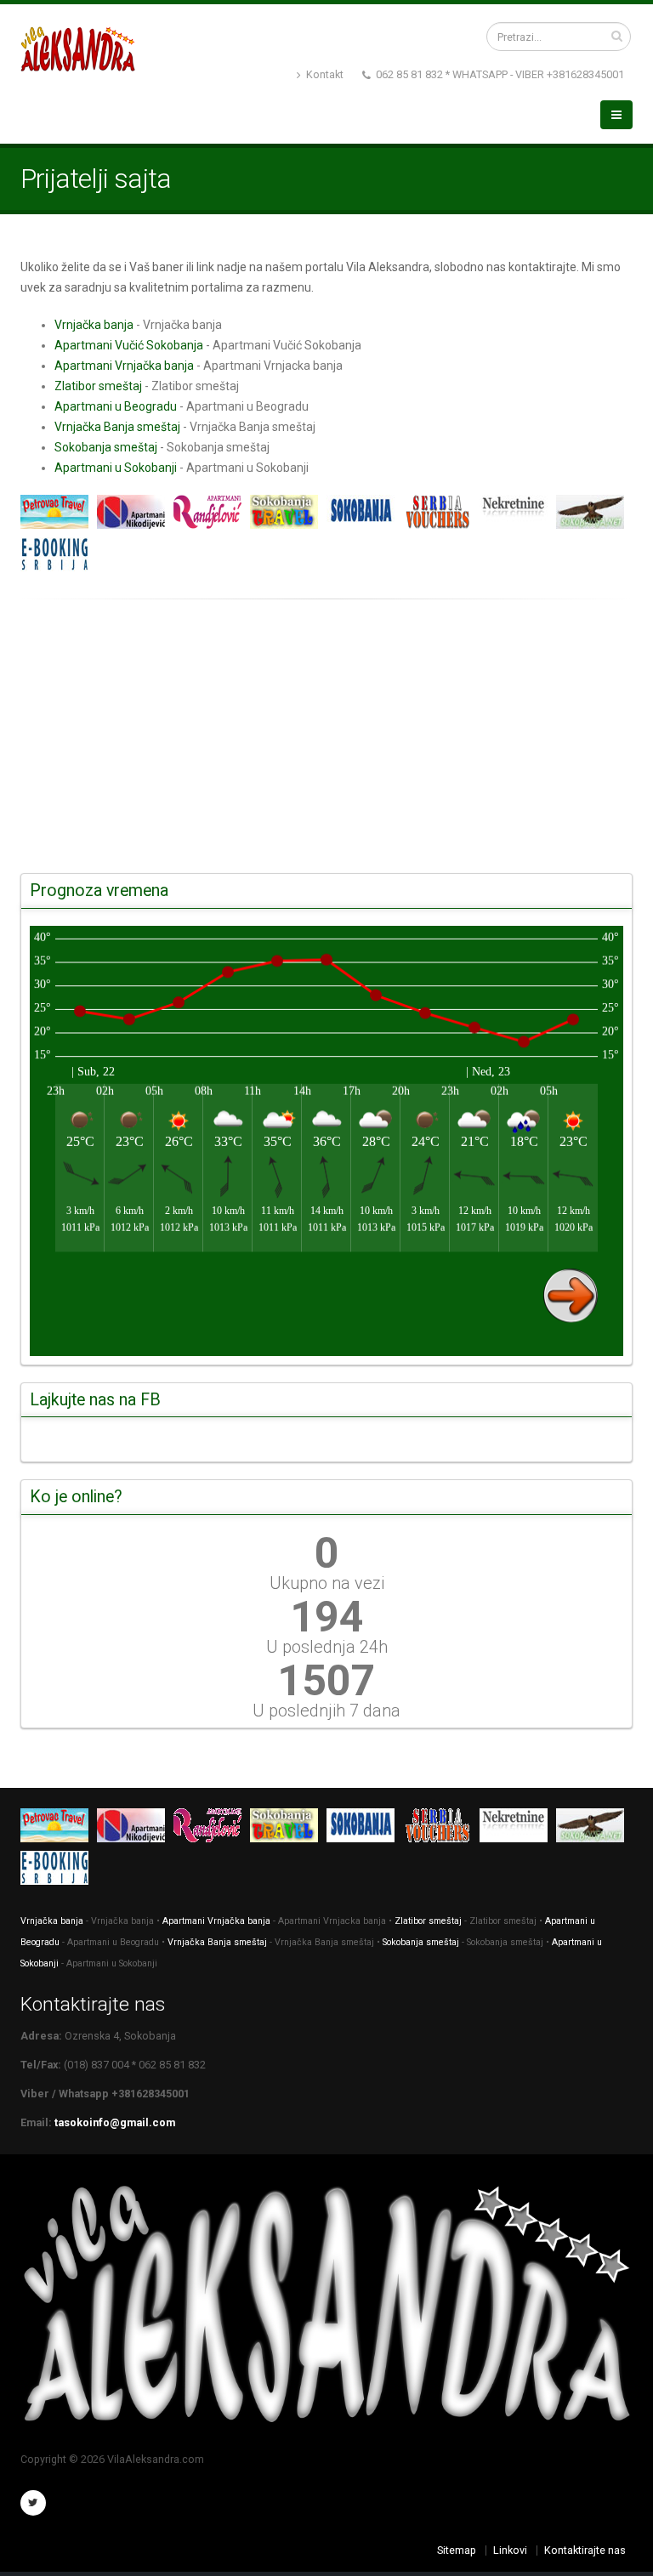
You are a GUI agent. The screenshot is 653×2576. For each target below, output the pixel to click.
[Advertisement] (326, 737)
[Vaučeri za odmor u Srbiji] (441, 515)
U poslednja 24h (327, 1647)
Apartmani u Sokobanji (116, 468)
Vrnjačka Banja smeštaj (117, 427)
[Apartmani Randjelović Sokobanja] (212, 515)
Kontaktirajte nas (585, 2550)
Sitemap (457, 2550)
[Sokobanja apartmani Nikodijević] (135, 515)
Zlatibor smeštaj (98, 386)
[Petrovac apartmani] (59, 515)
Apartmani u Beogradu (116, 406)
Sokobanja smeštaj (106, 447)
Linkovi (510, 2550)
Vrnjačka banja (94, 325)
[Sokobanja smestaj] (365, 515)
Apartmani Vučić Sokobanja (129, 345)
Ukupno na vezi (327, 1583)
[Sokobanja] (288, 515)
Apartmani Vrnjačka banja (124, 366)
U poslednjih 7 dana (326, 1711)
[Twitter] (33, 2503)
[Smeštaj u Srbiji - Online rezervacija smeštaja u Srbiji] (59, 558)
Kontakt (324, 74)
